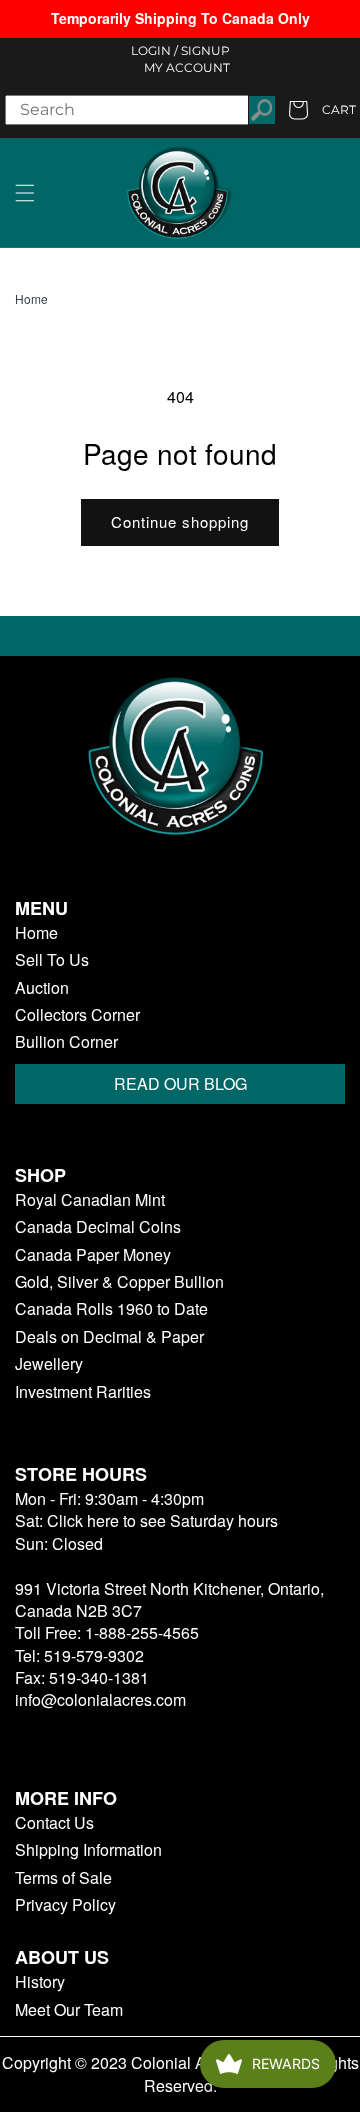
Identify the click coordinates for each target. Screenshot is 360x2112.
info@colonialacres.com (100, 1699)
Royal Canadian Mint (90, 1200)
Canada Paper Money (93, 1255)
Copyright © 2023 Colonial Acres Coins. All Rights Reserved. (180, 2074)
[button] (25, 193)
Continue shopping (180, 521)
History (40, 1982)
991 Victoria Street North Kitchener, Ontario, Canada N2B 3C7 (169, 1599)
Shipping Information (88, 1850)
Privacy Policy (65, 1905)
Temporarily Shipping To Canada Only (180, 18)
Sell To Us (52, 960)
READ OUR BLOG (180, 1083)
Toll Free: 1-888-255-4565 (107, 1632)
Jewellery (49, 1364)
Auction (42, 988)
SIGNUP (205, 50)
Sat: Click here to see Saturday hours (146, 1520)
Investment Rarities (83, 1392)
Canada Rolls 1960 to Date (111, 1309)
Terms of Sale (63, 1878)
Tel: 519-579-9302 (79, 1655)
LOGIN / (154, 50)
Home (31, 299)
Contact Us (54, 1823)
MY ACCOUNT (187, 67)
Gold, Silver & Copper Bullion (119, 1282)
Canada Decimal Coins (98, 1227)
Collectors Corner (77, 1015)
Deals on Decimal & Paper (109, 1337)
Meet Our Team (69, 2010)
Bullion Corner (66, 1042)
